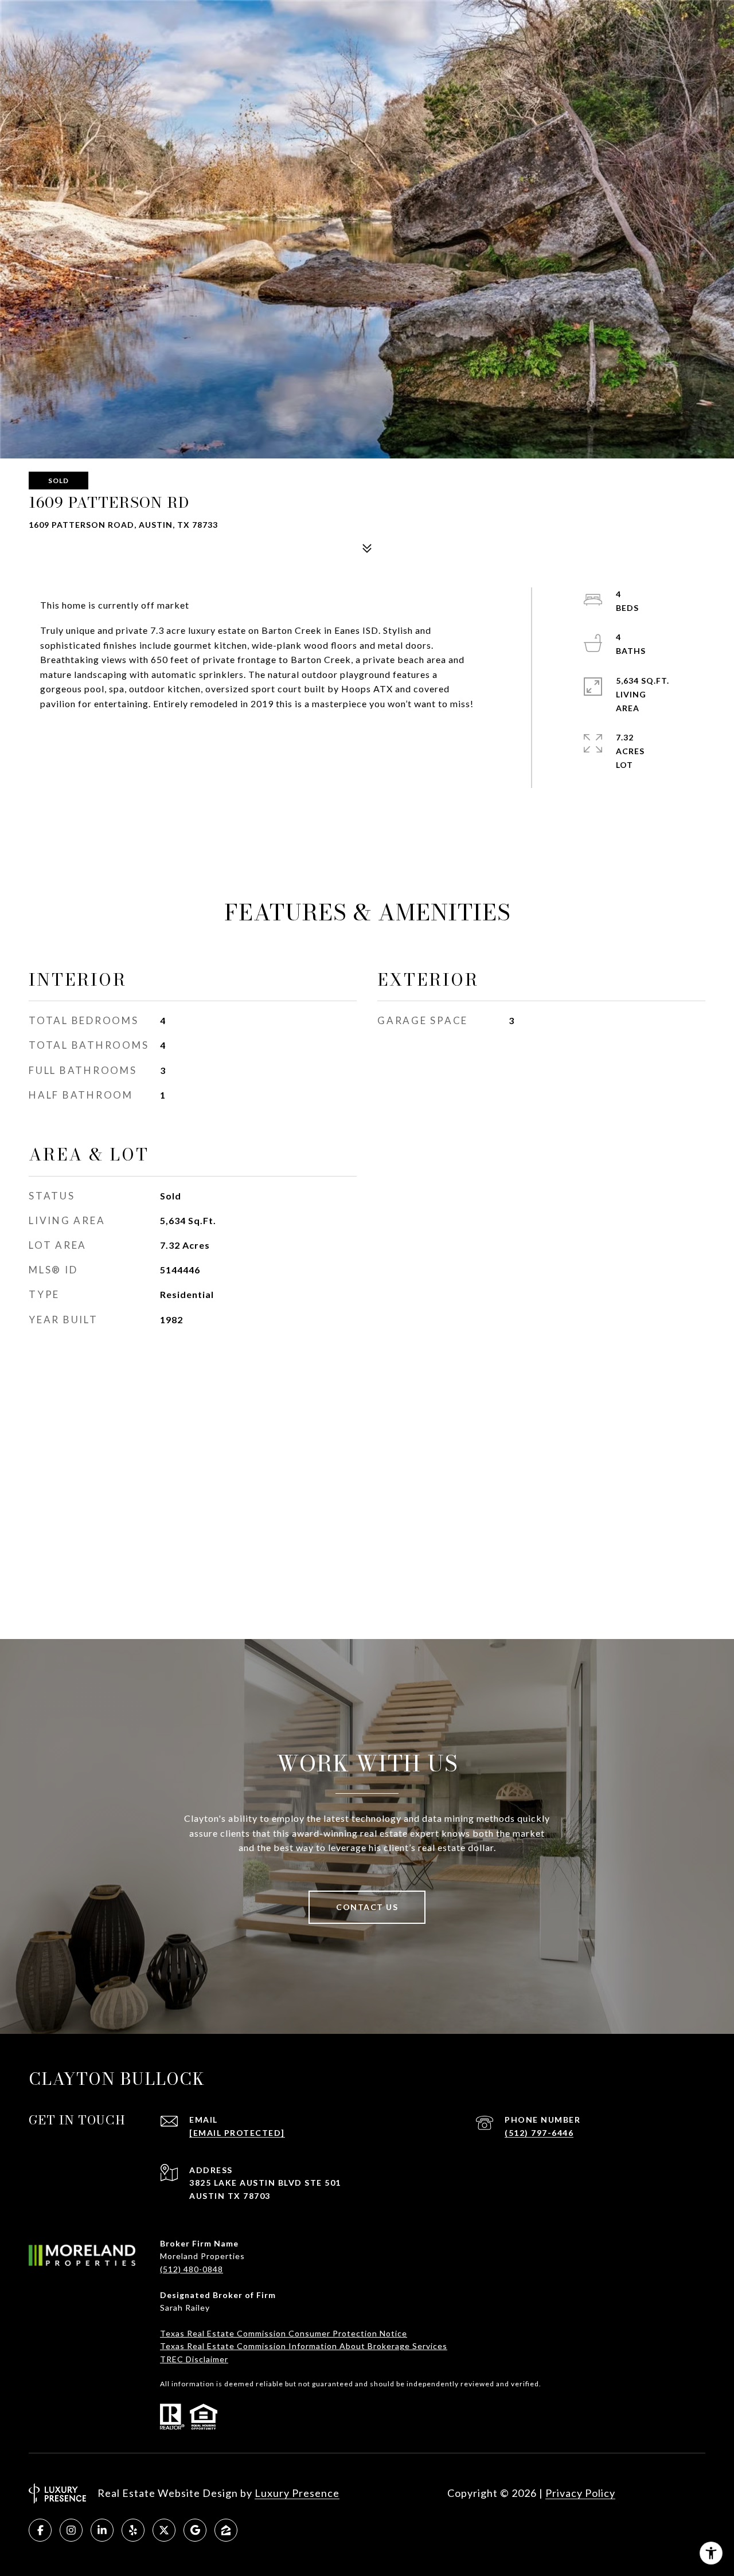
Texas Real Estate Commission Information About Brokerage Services (304, 2346)
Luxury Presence (297, 2493)
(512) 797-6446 (539, 2133)
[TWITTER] (164, 2530)
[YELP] (133, 2530)
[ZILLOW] (226, 2530)
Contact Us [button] (367, 1907)
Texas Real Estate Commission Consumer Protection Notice (284, 2333)
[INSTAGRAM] (71, 2530)
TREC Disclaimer (194, 2359)
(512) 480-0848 (192, 2269)
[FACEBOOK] (40, 2530)
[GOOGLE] (195, 2530)
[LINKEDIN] (102, 2530)
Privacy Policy (580, 2493)
